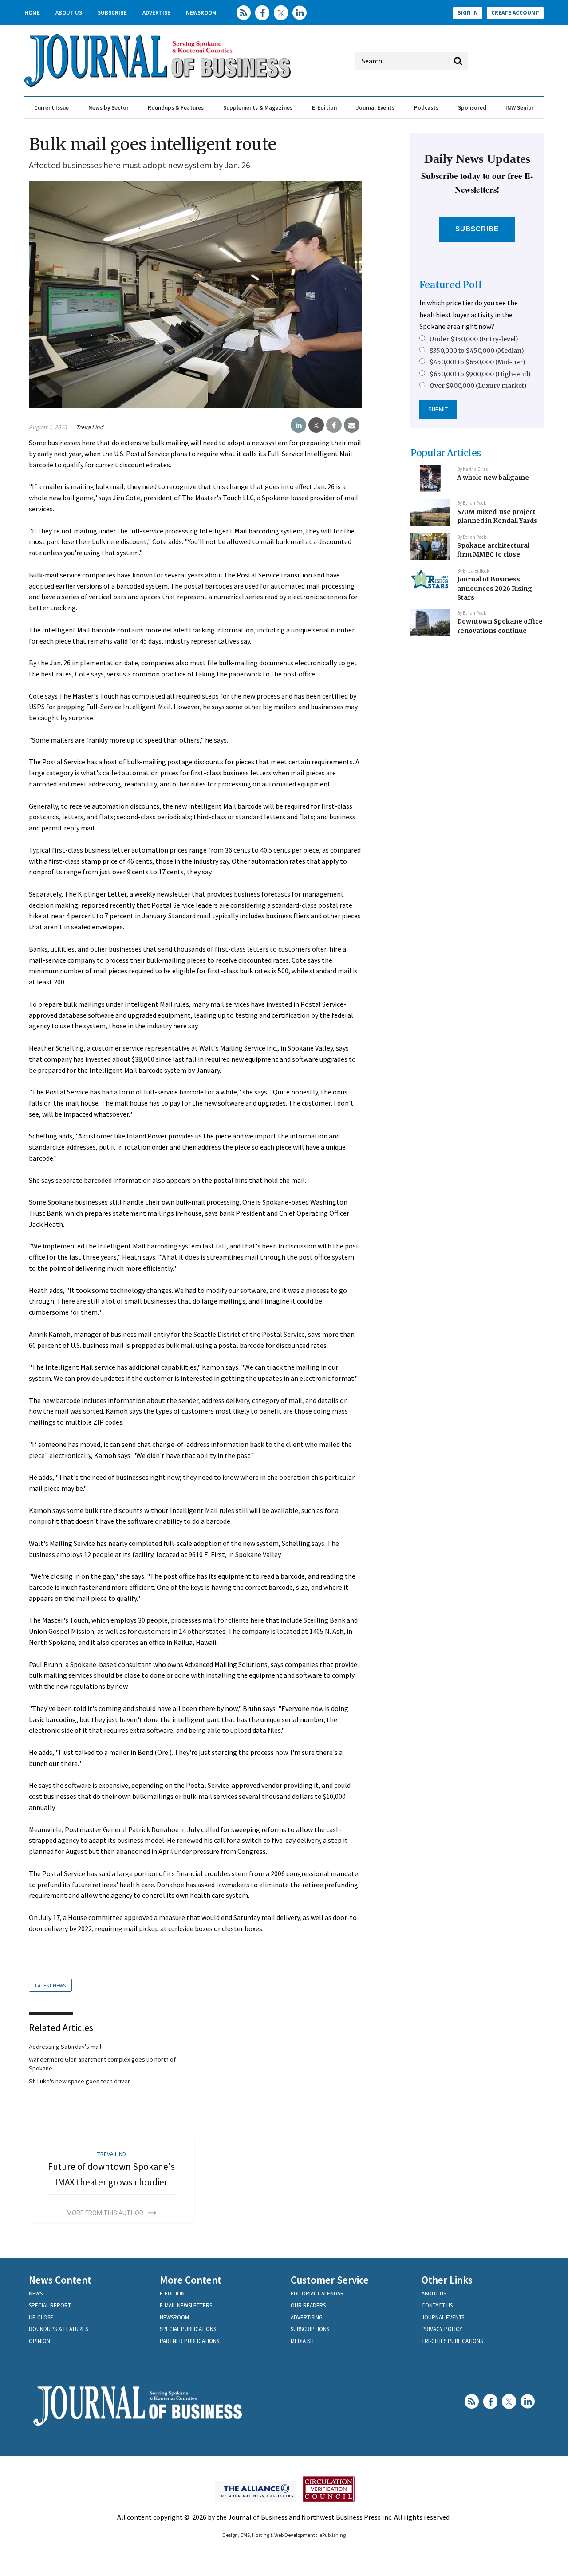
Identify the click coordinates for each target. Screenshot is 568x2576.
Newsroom (201, 13)
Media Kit (303, 2341)
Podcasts (426, 108)
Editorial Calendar (317, 2294)
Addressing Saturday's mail (65, 2047)
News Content (60, 2280)
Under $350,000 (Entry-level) (474, 339)
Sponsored (472, 108)
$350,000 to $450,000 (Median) (477, 351)
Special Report (50, 2305)
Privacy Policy (442, 2329)
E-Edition (324, 108)
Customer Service (330, 2280)
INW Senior (520, 108)
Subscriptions (310, 2329)
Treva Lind (90, 427)
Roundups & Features (176, 108)
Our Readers (308, 2305)
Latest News (50, 1985)
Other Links (447, 2280)
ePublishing (333, 2535)
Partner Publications (189, 2341)
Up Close (41, 2317)
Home (32, 13)
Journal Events (375, 108)
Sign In (468, 13)
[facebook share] (334, 425)
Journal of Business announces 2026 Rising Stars (495, 588)
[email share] (352, 425)
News (36, 2294)
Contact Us (437, 2305)
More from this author (105, 2213)
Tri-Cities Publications (452, 2341)
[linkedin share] (298, 425)
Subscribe (112, 13)
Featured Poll (451, 285)
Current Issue (51, 108)
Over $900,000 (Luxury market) (478, 386)
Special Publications (188, 2329)
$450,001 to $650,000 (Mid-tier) (477, 362)
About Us (69, 13)
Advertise (156, 13)
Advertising (307, 2317)
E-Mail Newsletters (186, 2305)
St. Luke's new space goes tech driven (80, 2081)
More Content (191, 2280)
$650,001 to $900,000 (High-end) (480, 374)
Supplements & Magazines (258, 108)
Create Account (515, 13)
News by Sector (108, 108)
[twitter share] (316, 425)
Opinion (39, 2341)
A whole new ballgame (493, 478)
